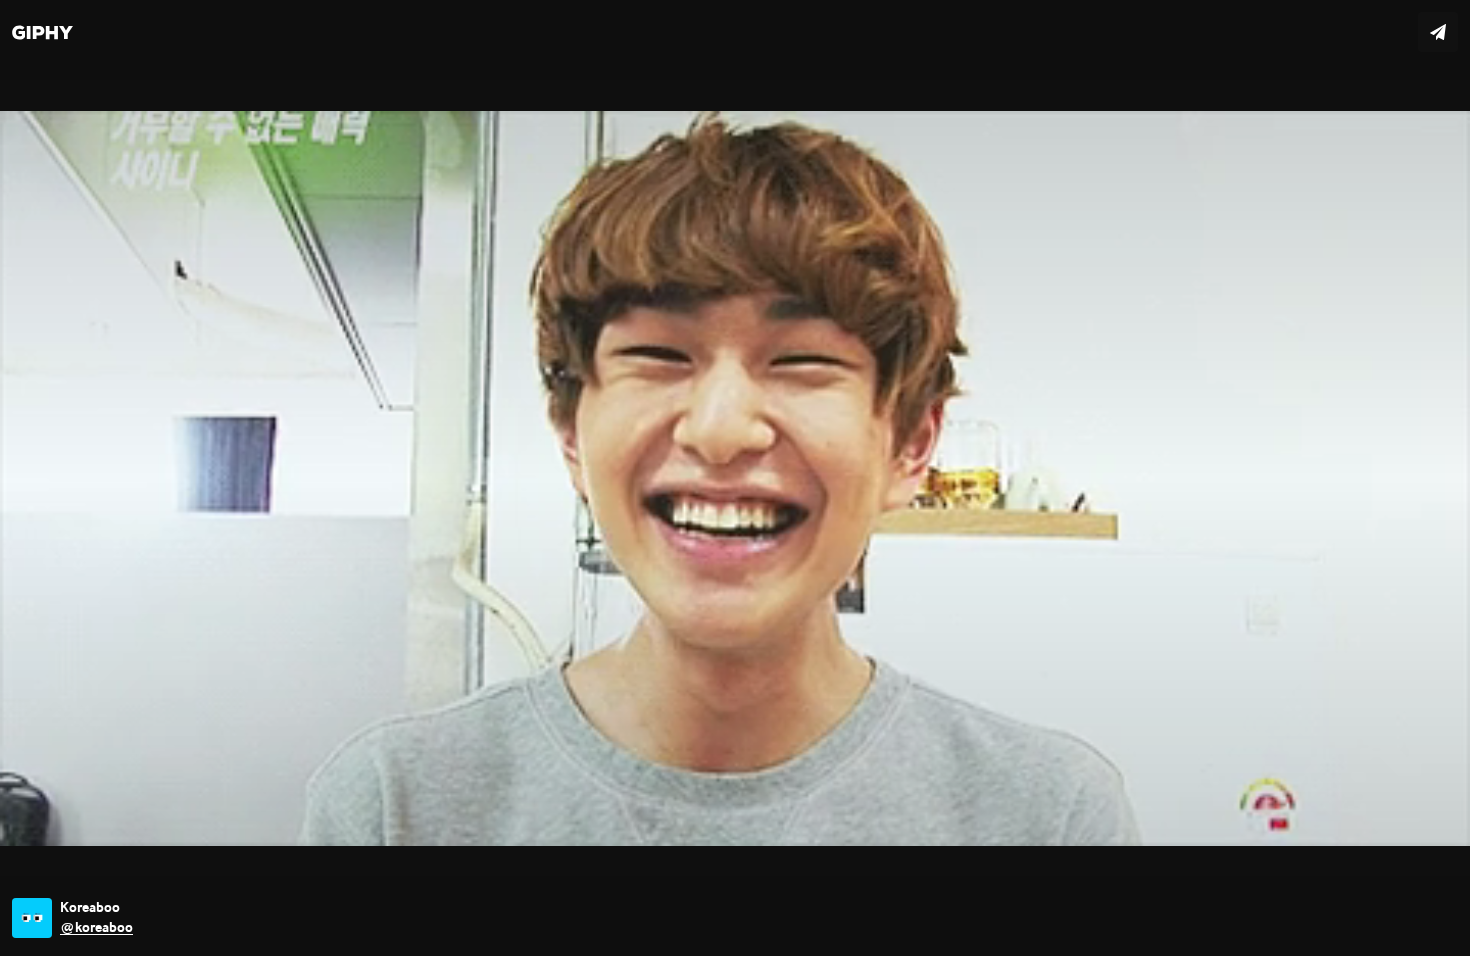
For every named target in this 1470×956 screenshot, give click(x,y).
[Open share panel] (1438, 32)
